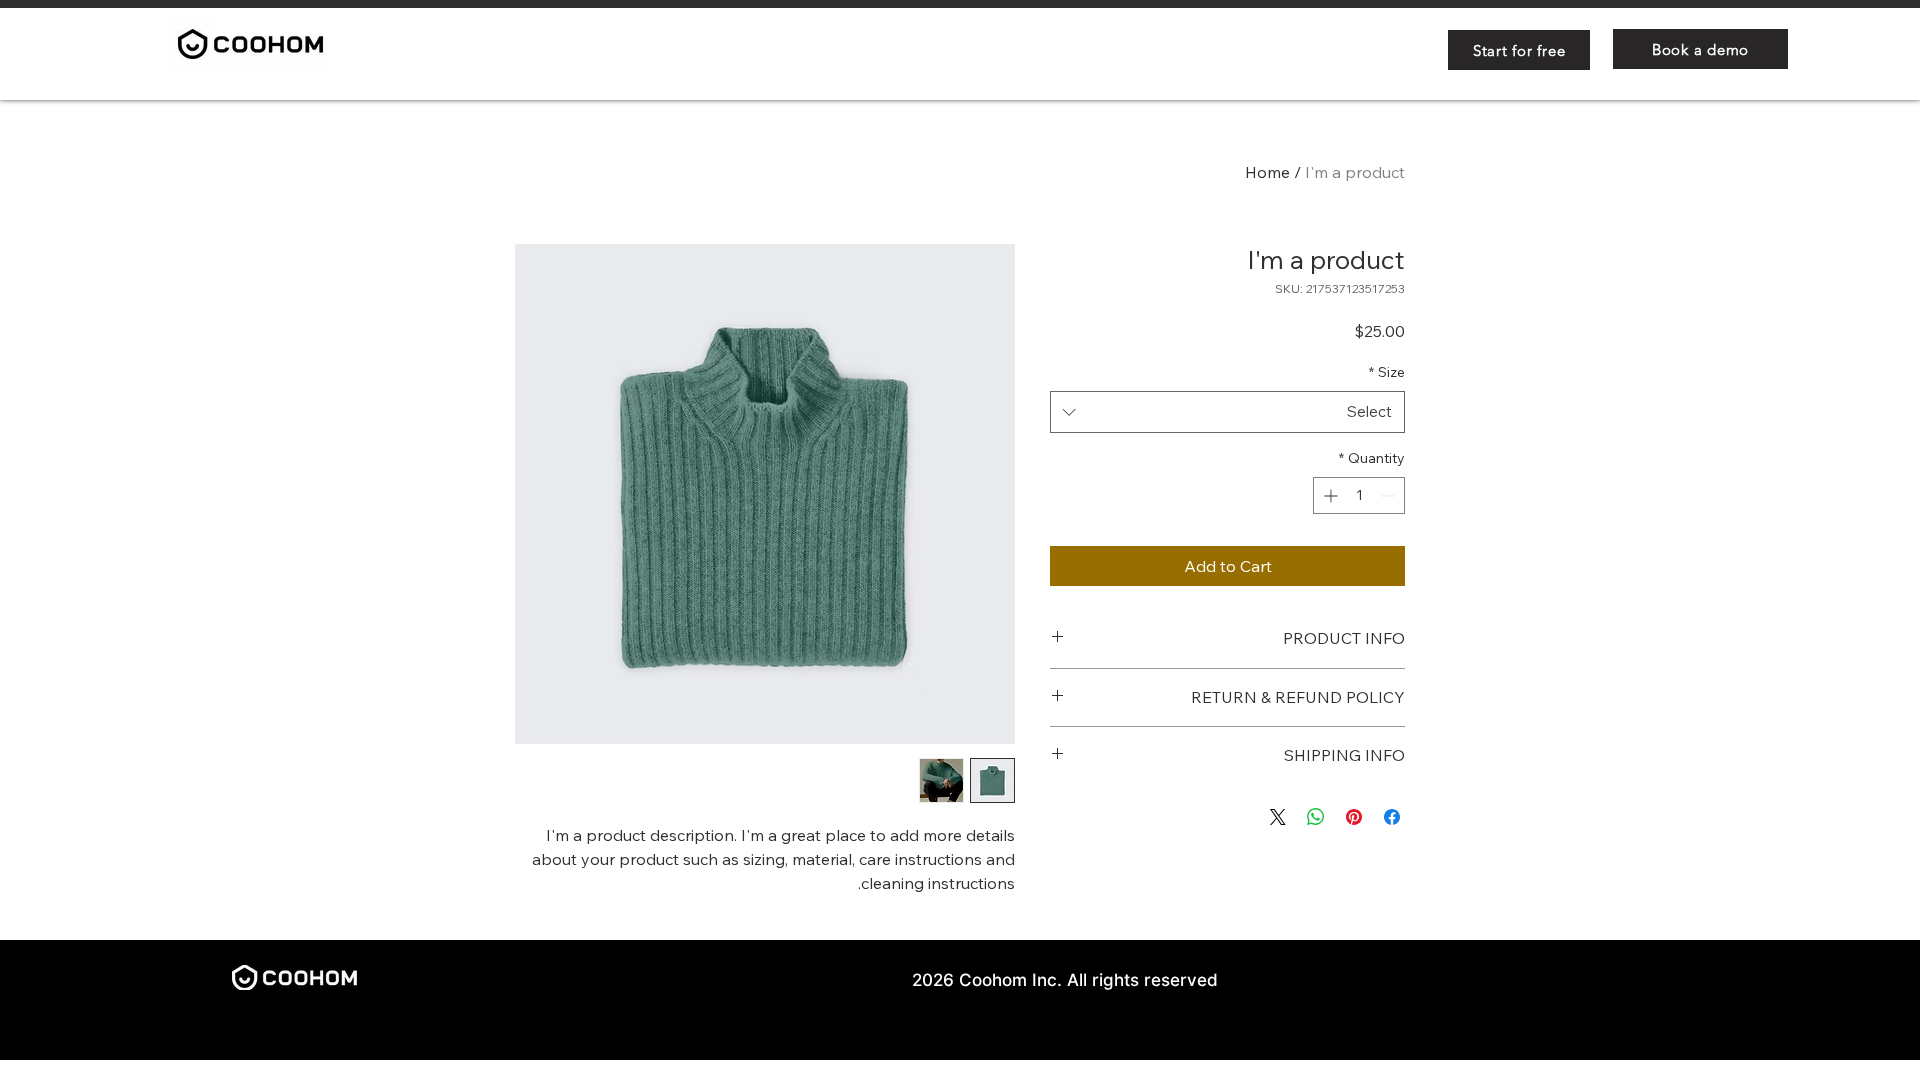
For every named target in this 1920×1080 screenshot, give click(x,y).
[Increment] (1328, 495)
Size (1387, 372)
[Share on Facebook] (1392, 817)
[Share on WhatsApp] (1316, 817)
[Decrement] (1389, 495)
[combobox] (1227, 412)
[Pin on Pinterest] (1354, 817)
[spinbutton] (1359, 495)
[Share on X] (1278, 817)
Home (1267, 172)
